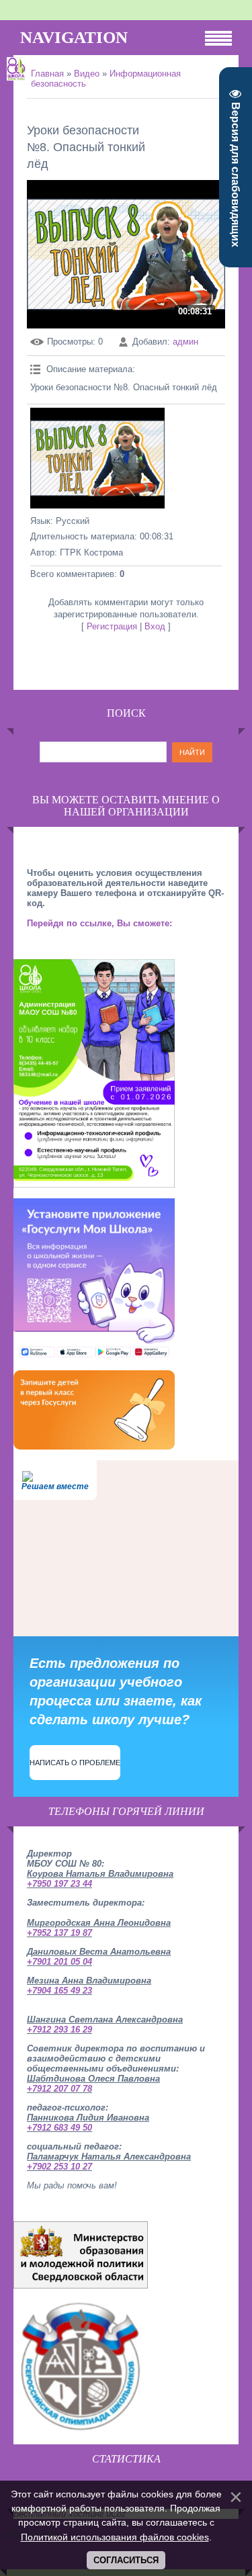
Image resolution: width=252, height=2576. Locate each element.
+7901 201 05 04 (59, 1962)
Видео (87, 74)
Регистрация (112, 626)
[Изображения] (97, 458)
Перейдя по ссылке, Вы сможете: (99, 923)
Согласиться (126, 2560)
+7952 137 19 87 (59, 1933)
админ (185, 342)
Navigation (74, 37)
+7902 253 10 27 (59, 2167)
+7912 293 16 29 (59, 2030)
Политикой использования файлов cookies (115, 2537)
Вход (155, 626)
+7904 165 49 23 (59, 1991)
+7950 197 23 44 (59, 1884)
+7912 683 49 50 (59, 2128)
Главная (47, 74)
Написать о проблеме (75, 1763)
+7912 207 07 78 (59, 2089)
